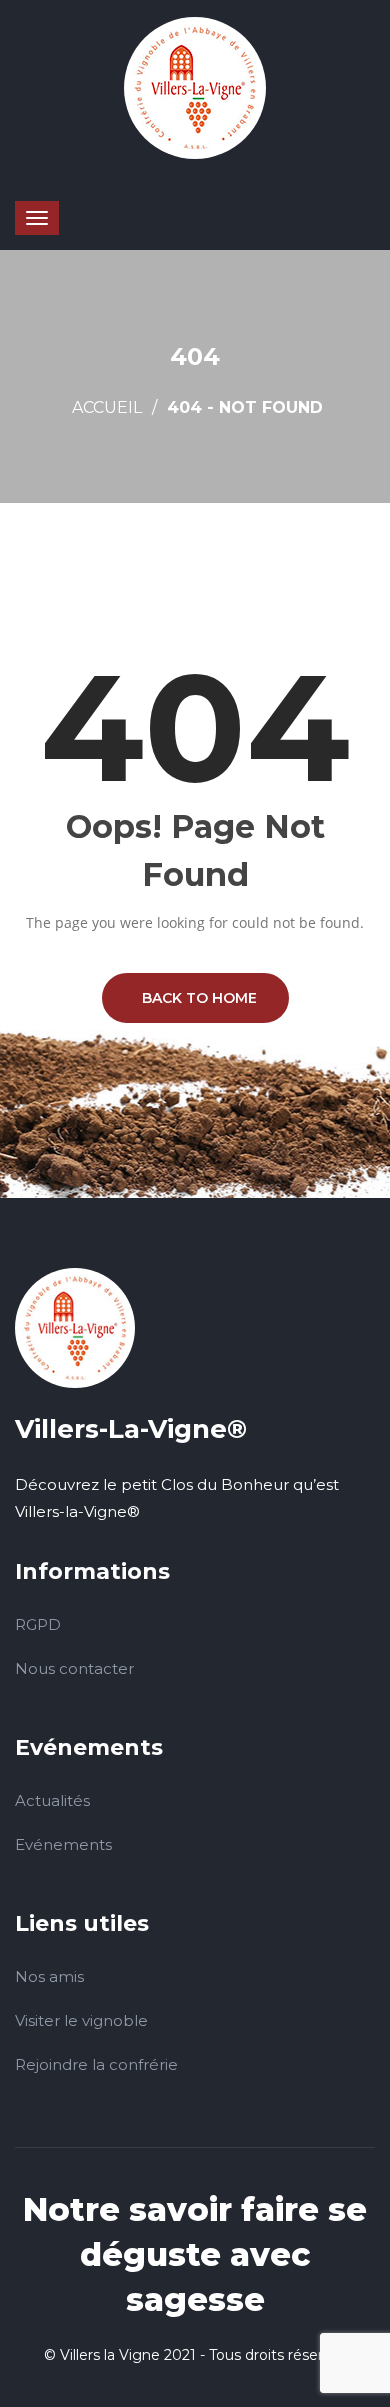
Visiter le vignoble (81, 2020)
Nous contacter (74, 1668)
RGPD (38, 1624)
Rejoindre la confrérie (96, 2064)
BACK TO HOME (195, 998)
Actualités (52, 1800)
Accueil (107, 407)
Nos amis (49, 1976)
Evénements (63, 1844)
